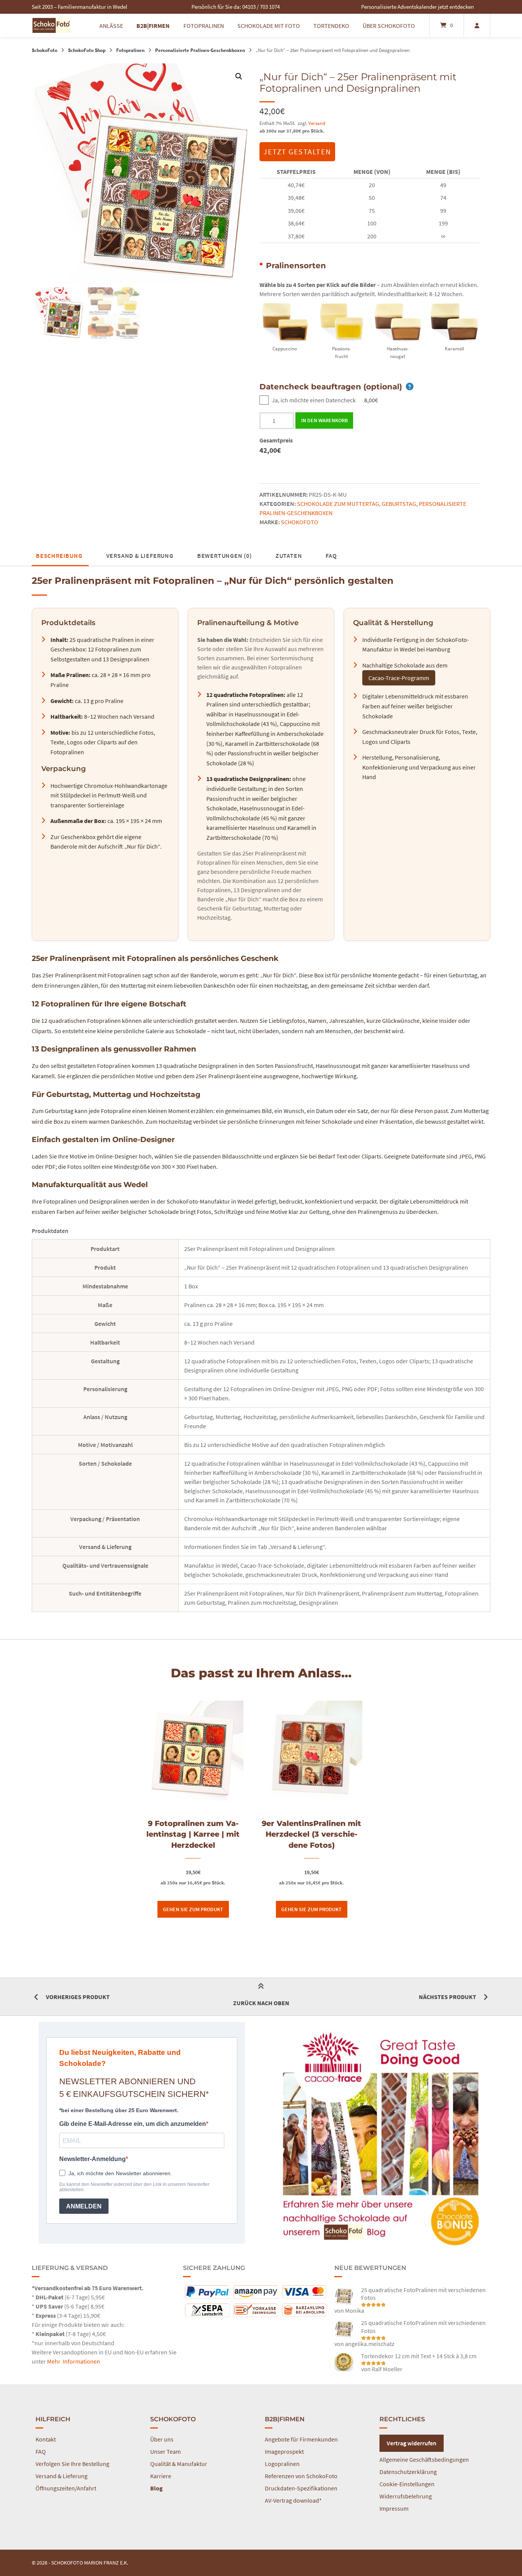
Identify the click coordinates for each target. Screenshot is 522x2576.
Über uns (162, 2439)
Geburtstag (399, 504)
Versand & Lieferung (140, 556)
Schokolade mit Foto (269, 26)
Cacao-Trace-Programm (399, 678)
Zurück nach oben (261, 2003)
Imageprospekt (284, 2451)
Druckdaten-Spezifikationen (301, 2488)
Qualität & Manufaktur (179, 2464)
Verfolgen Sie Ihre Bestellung (72, 2464)
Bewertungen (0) (225, 556)
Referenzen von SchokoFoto (301, 2476)
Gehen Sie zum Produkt (193, 1909)
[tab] (59, 556)
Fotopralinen (204, 26)
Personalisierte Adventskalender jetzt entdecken (417, 7)
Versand (317, 123)
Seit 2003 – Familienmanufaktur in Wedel (79, 7)
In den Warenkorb (324, 420)
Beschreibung (59, 556)
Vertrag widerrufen (412, 2443)
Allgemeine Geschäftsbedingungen (424, 2459)
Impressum (394, 2508)
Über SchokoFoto (389, 26)
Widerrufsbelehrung (406, 2496)
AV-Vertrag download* (293, 2500)
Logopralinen (282, 2464)
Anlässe (111, 26)
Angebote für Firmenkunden (301, 2439)
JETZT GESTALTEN (297, 151)
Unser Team (165, 2451)
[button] (239, 76)
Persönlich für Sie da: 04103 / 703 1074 (236, 7)
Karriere (161, 2476)
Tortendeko (331, 26)
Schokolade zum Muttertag (338, 504)
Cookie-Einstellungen (407, 2484)
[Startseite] (52, 25)
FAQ (331, 556)
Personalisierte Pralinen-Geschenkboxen (200, 50)
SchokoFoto (45, 50)
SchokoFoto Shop (87, 50)
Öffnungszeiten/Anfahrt (66, 2488)
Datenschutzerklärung (408, 2472)
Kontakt (46, 2439)
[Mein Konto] (477, 25)
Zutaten (289, 556)
